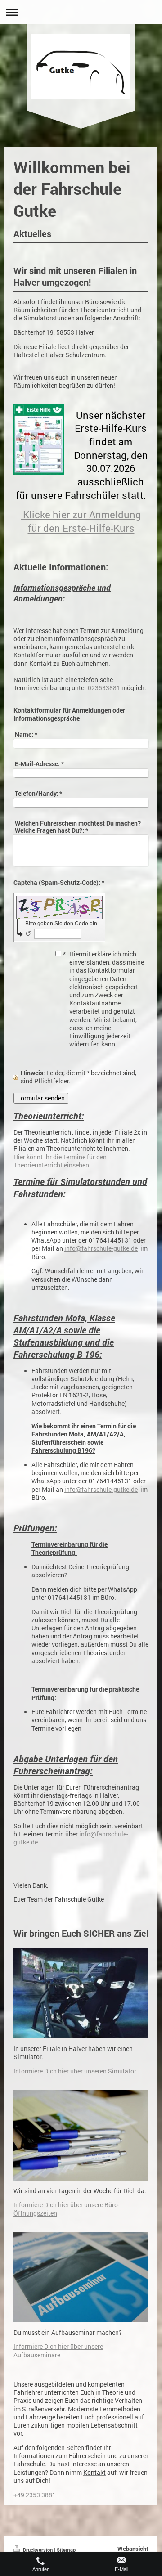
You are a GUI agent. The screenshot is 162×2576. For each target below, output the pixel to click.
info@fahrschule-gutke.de (101, 1248)
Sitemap (66, 2550)
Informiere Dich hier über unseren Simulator (75, 2071)
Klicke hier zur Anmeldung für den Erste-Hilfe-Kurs (81, 521)
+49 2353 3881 (35, 2495)
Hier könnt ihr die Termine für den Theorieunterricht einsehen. (60, 1161)
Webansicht (133, 2549)
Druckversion (38, 2550)
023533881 (104, 688)
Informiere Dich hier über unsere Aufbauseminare (58, 2351)
